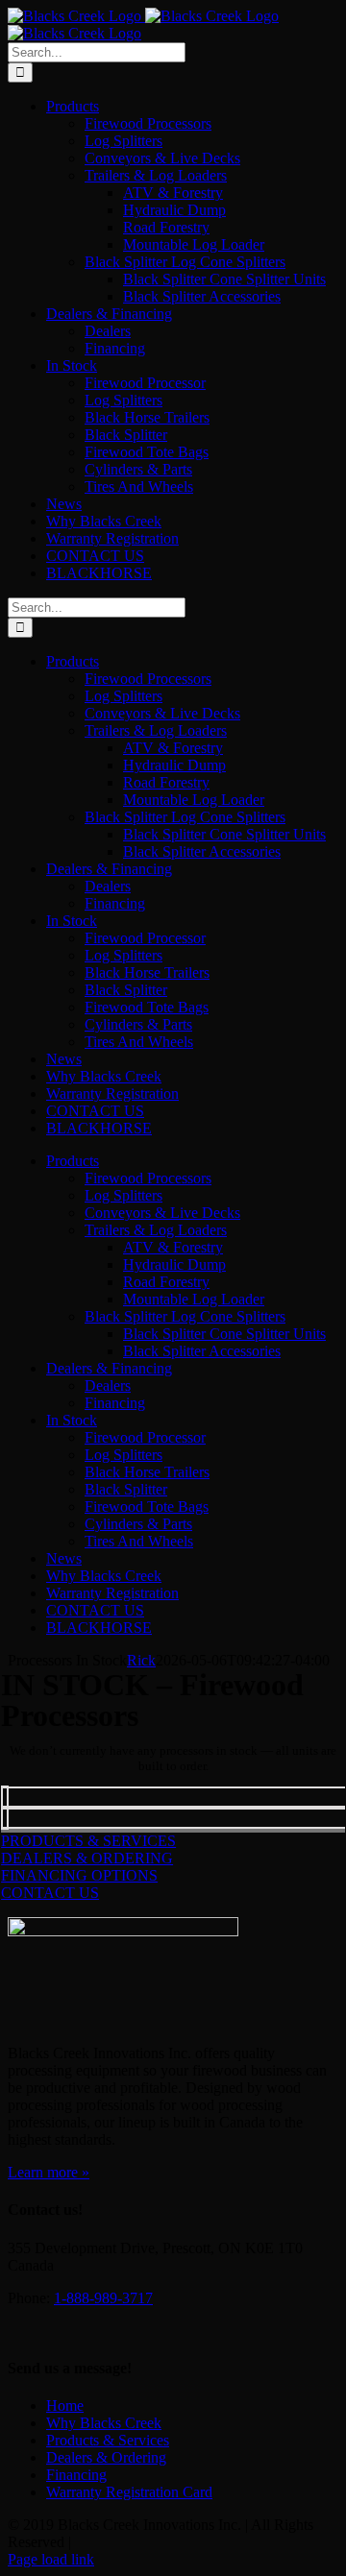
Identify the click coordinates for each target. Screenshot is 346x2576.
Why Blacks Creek (104, 2423)
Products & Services (108, 2440)
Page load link (51, 2559)
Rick (141, 1660)
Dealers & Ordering (106, 2457)
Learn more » (49, 2172)
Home (65, 2406)
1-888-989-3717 (103, 2298)
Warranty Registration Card (129, 2492)
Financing (76, 2475)
